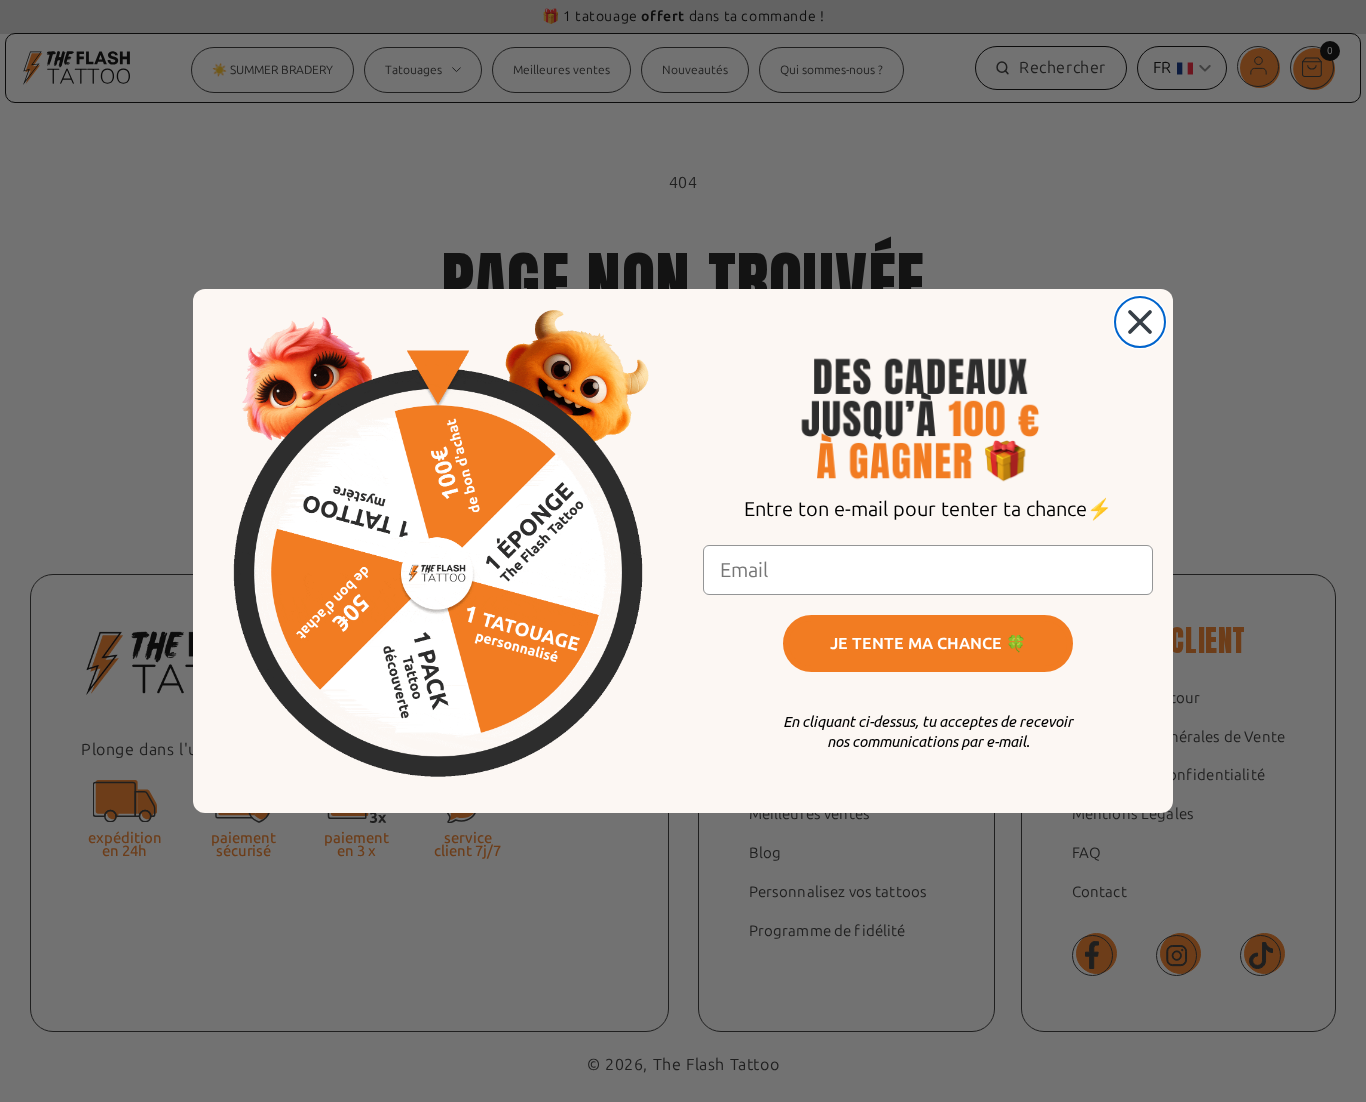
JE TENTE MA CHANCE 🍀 (928, 643)
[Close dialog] (1140, 322)
